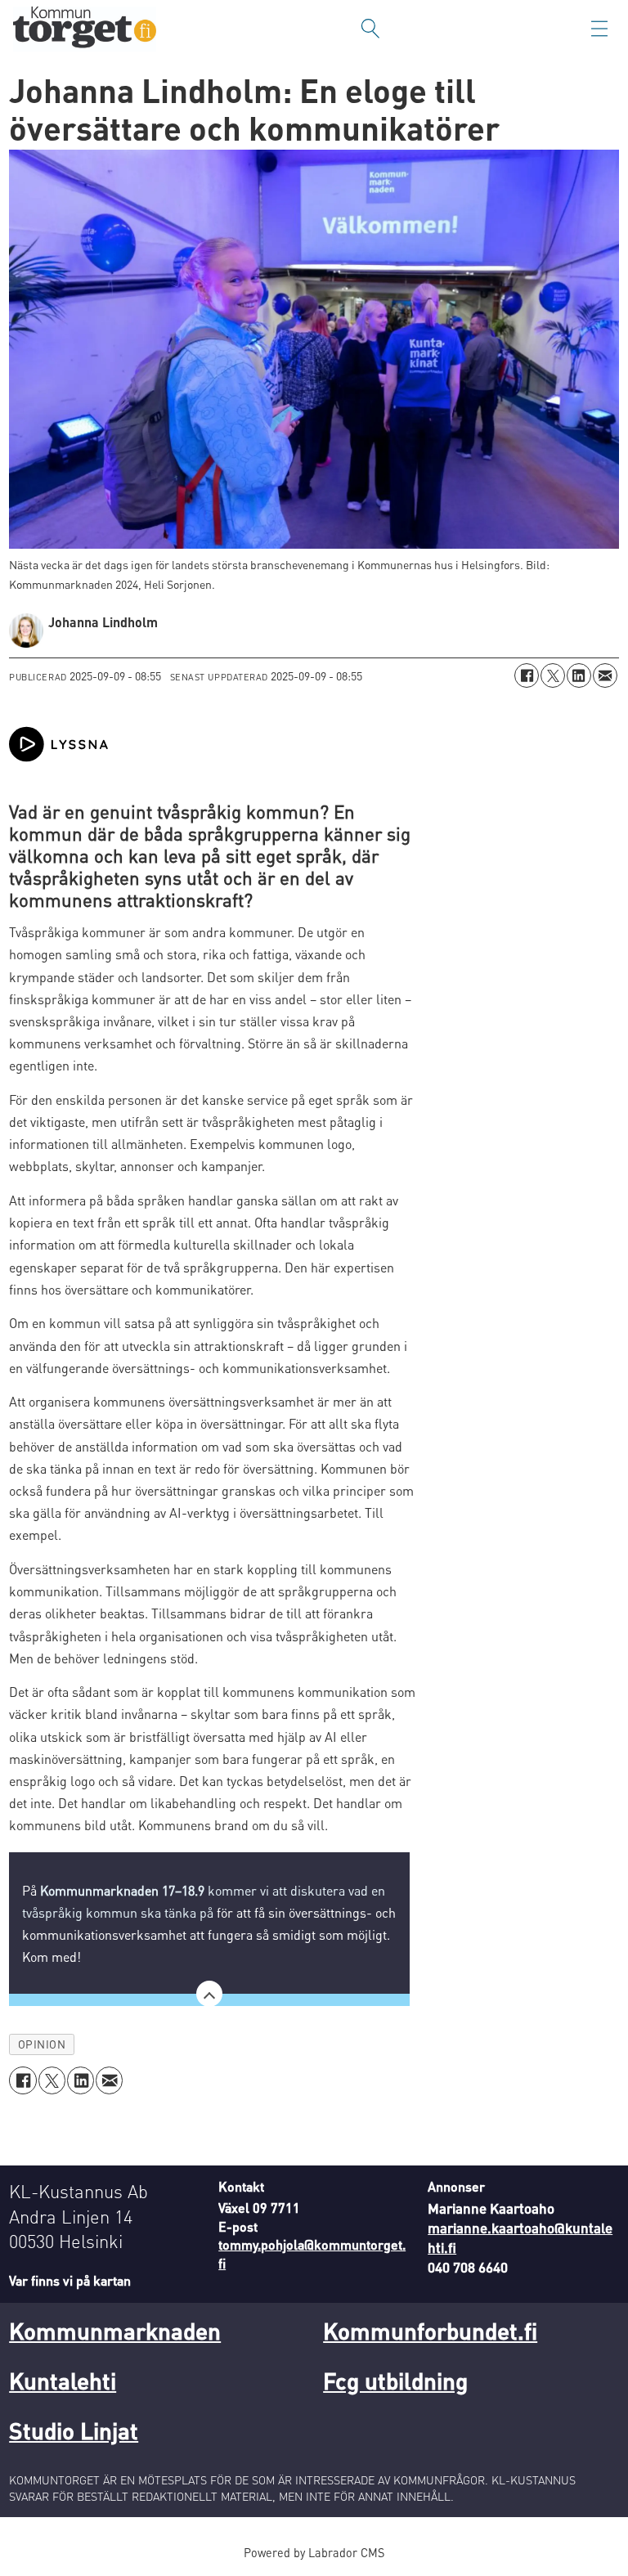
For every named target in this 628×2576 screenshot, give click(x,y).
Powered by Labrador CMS (314, 2552)
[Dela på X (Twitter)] (553, 675)
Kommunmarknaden (115, 2331)
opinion (42, 2044)
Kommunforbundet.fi (430, 2331)
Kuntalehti (63, 2381)
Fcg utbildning (395, 2381)
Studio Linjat (74, 2430)
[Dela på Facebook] (527, 675)
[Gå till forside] (85, 29)
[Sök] (370, 29)
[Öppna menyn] (599, 29)
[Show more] (209, 1994)
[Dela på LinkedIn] (579, 675)
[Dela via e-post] (605, 675)
